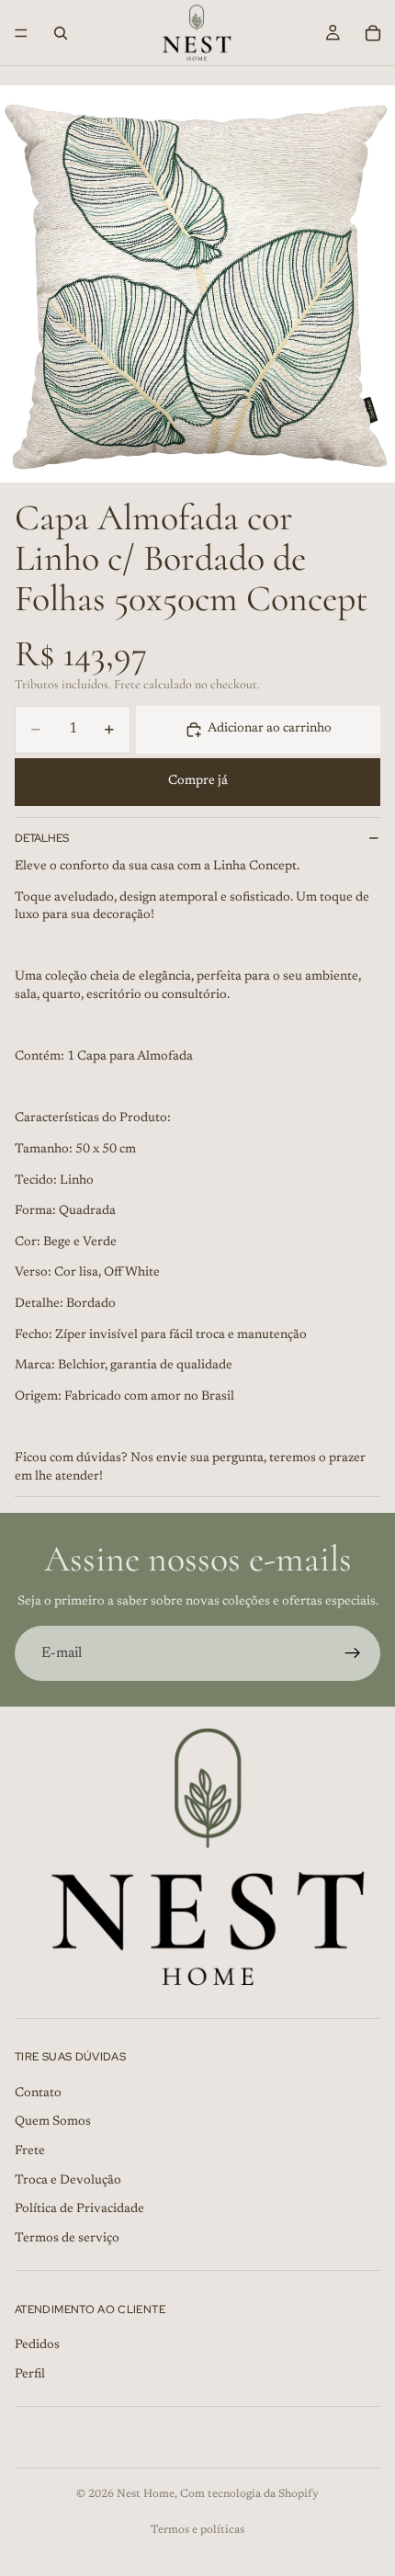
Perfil (30, 2375)
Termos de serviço (67, 2239)
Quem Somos (53, 2122)
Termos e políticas (197, 2530)
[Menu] (21, 33)
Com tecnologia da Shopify (249, 2494)
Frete (30, 2151)
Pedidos (37, 2345)
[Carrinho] (373, 33)
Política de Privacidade (79, 2209)
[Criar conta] (353, 1653)
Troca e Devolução (68, 2181)
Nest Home (146, 2494)
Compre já (198, 781)
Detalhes (42, 838)
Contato (38, 2094)
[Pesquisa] (61, 33)
